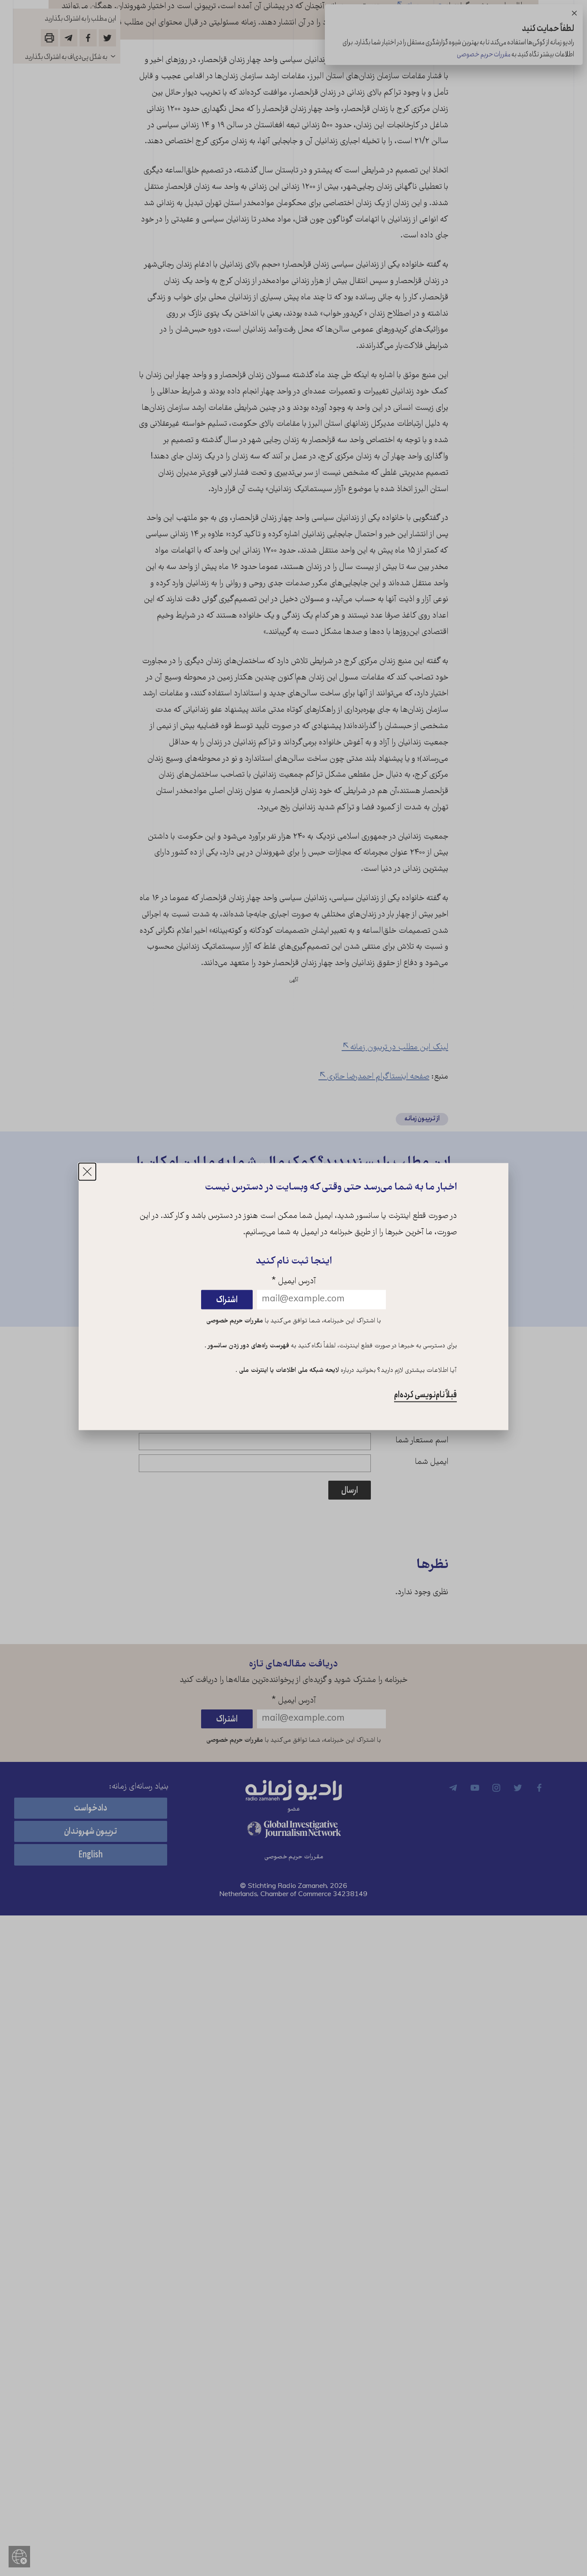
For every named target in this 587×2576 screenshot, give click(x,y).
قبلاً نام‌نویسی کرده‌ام (425, 1395)
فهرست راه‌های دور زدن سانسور (248, 1346)
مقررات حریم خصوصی (235, 1321)
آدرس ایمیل (294, 1282)
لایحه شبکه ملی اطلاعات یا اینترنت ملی (288, 1371)
